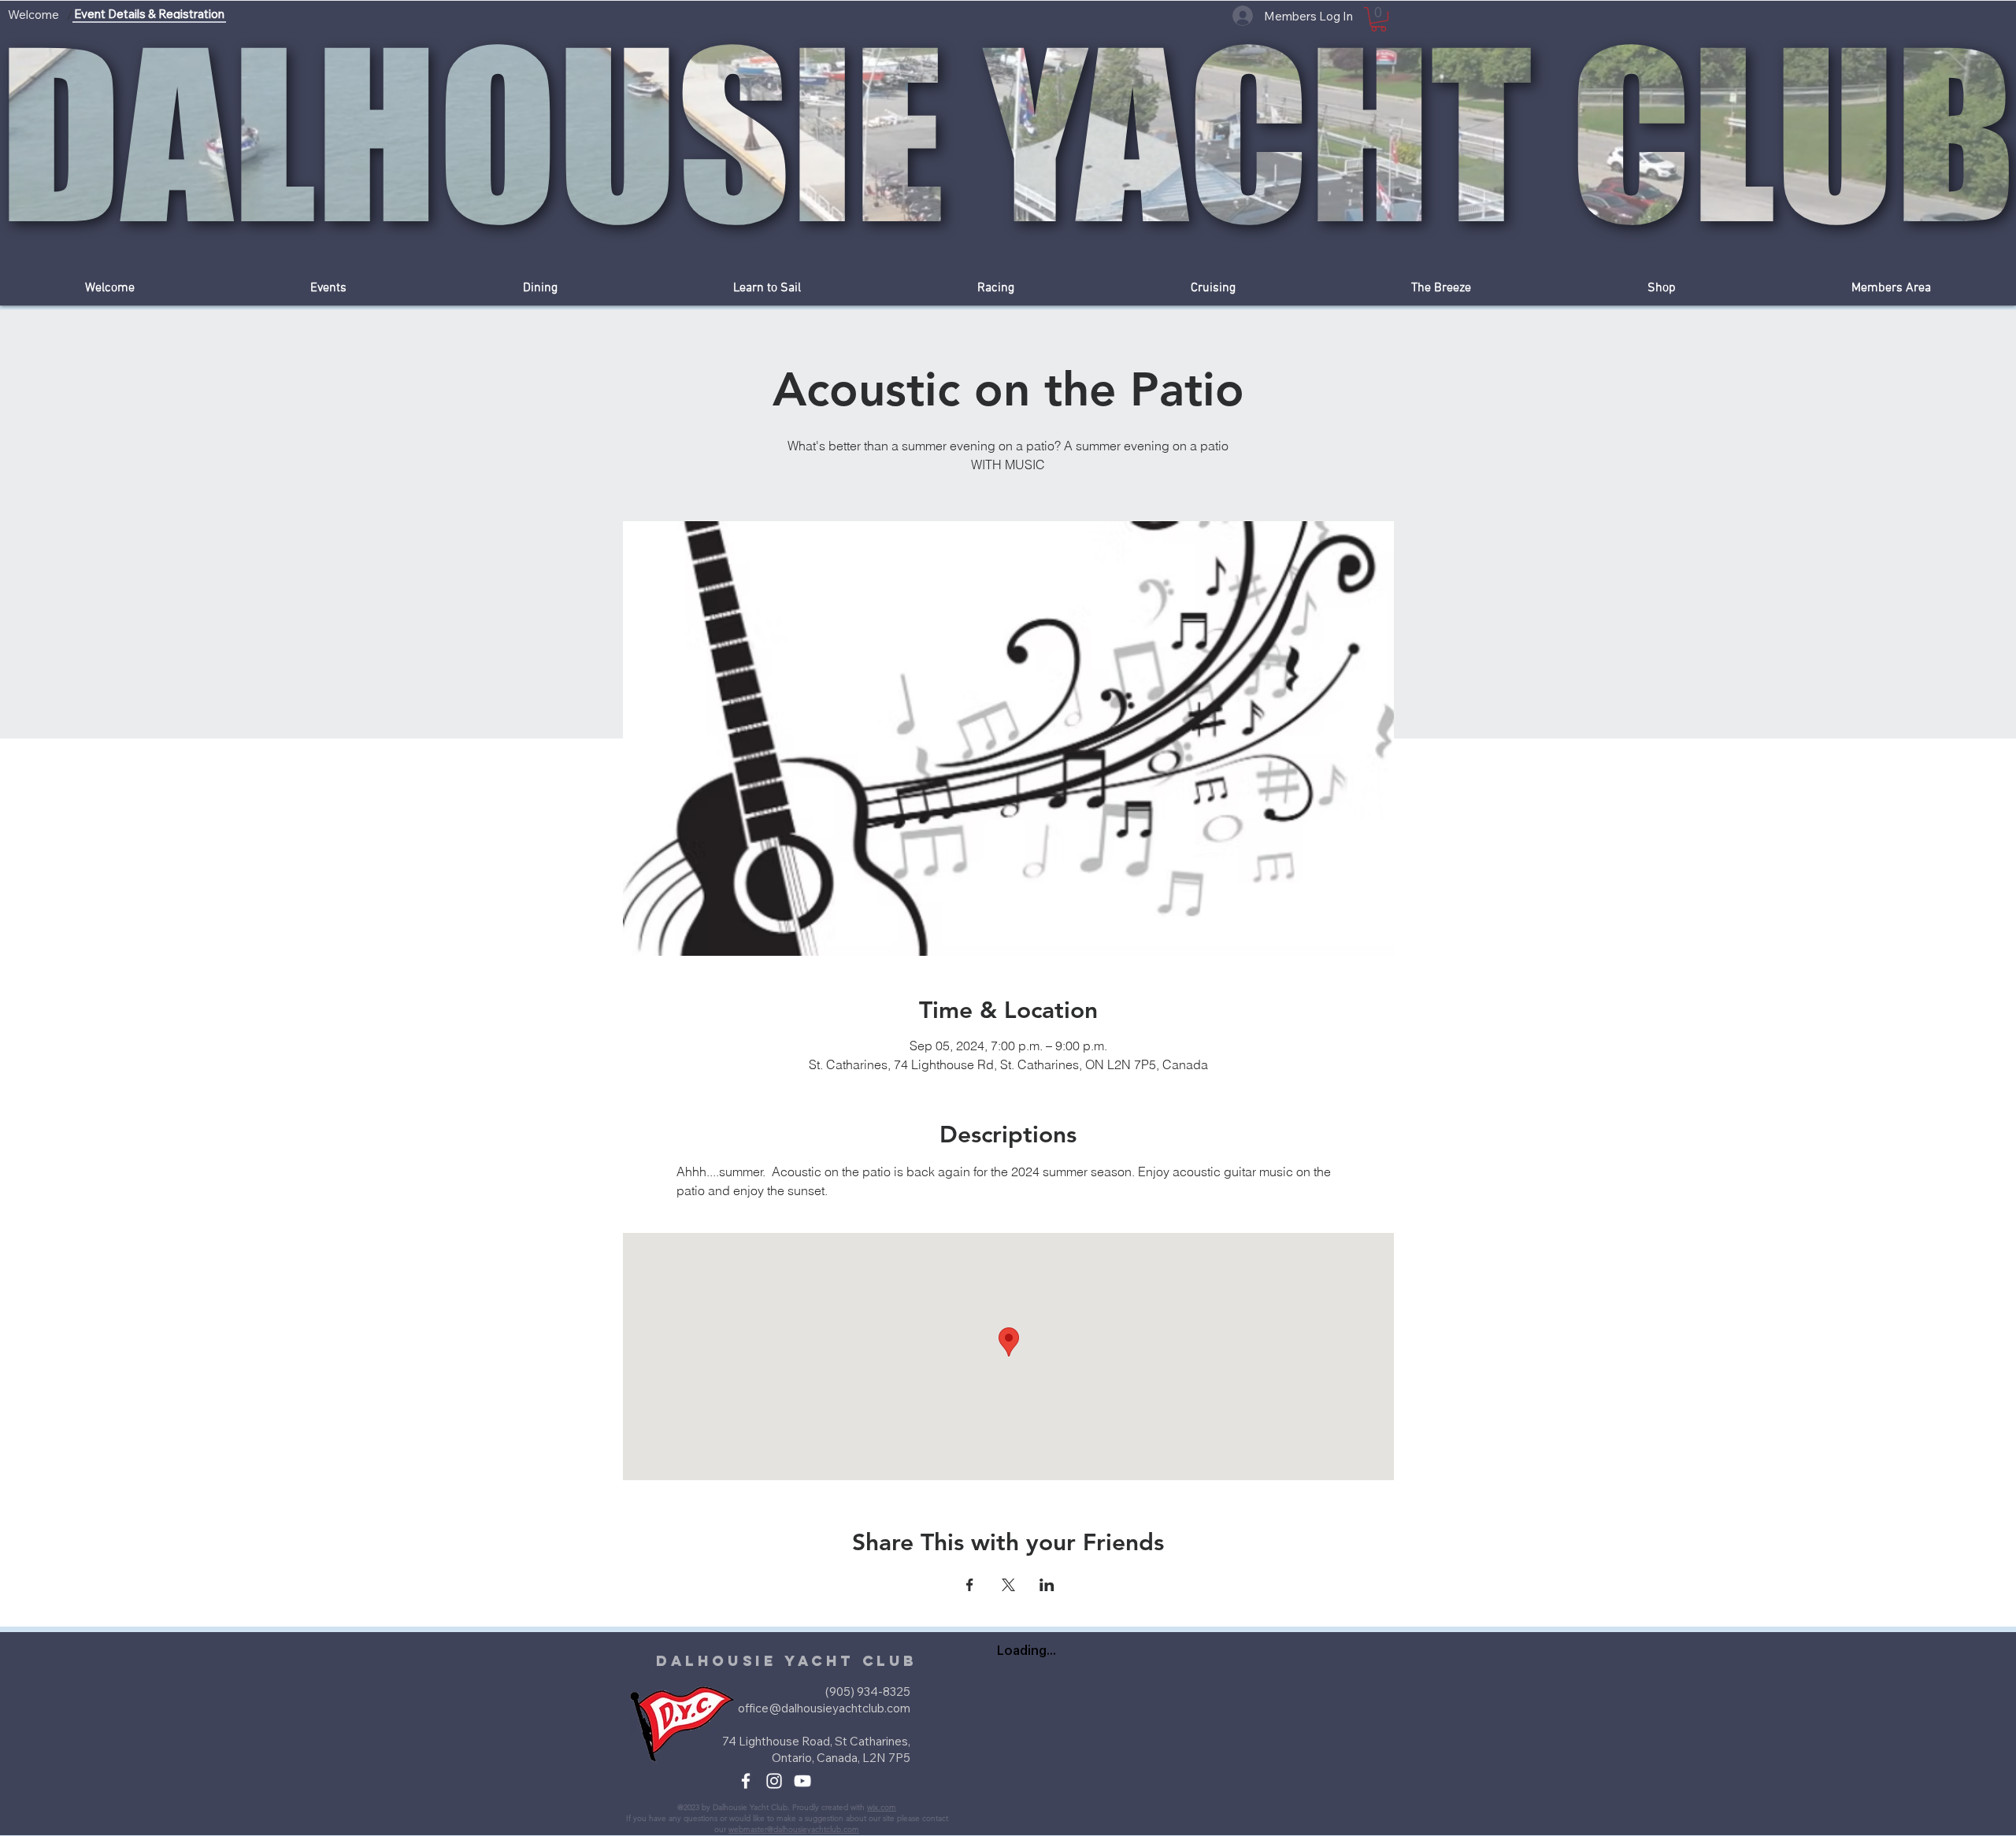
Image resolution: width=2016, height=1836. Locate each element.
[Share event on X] (1008, 1585)
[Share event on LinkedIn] (1047, 1585)
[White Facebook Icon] (746, 1781)
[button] (1379, 19)
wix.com (882, 1807)
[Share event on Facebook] (970, 1585)
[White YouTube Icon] (802, 1781)
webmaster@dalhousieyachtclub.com (794, 1829)
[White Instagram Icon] (774, 1781)
